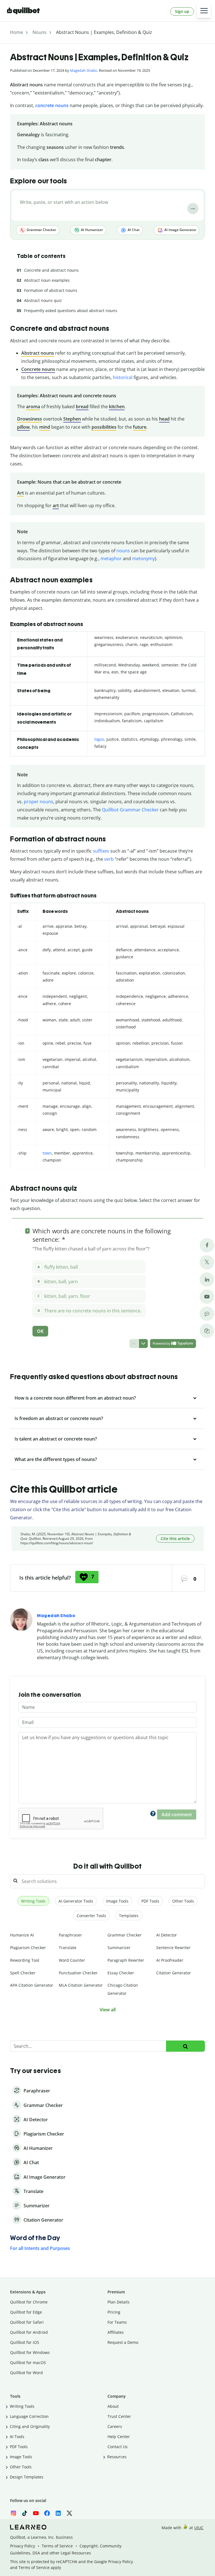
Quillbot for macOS (28, 2363)
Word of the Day (35, 2238)
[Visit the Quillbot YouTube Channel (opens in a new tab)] (207, 1297)
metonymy (143, 558)
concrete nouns (52, 105)
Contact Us (118, 2447)
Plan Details (119, 2302)
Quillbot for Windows (30, 2352)
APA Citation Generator (32, 1985)
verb (109, 859)
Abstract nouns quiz (43, 300)
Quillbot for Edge (26, 2312)
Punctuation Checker (78, 1973)
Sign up (182, 11)
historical (123, 377)
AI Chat (133, 230)
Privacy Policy (23, 2546)
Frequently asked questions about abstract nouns (71, 311)
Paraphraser (70, 1935)
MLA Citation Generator (81, 1985)
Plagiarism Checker (28, 1948)
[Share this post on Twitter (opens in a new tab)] (207, 1262)
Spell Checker (23, 1973)
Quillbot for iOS (25, 2342)
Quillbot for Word (26, 2373)
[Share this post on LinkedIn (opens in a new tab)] (207, 1279)
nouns (123, 551)
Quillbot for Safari (27, 2322)
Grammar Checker (41, 230)
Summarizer (119, 1948)
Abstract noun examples (47, 280)
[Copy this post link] (207, 1331)
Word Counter (72, 1960)
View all (108, 2010)
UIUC (199, 2528)
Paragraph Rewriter (126, 1960)
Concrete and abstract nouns (51, 270)
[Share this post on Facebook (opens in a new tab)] (207, 1245)
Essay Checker (121, 1973)
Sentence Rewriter (173, 1948)
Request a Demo (123, 2342)
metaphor (111, 558)
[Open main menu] (204, 11)
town (47, 1153)
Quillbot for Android (29, 2332)
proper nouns (38, 802)
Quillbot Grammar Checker (130, 810)
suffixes (101, 851)
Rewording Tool (25, 1960)
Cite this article (175, 1539)
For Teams (117, 2322)
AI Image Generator (180, 230)
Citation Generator (174, 1973)
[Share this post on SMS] (207, 1314)
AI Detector (167, 1935)
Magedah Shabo (84, 70)
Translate (68, 1948)
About (113, 2406)
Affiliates (116, 2332)
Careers (115, 2426)
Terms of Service (57, 2546)
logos (99, 739)
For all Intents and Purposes (40, 2248)
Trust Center (119, 2416)
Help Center (119, 2437)
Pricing (114, 2312)
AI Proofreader (170, 1960)
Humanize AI (22, 1935)
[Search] (185, 2046)
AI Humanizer (92, 230)
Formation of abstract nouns (51, 290)
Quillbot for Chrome (29, 2302)
